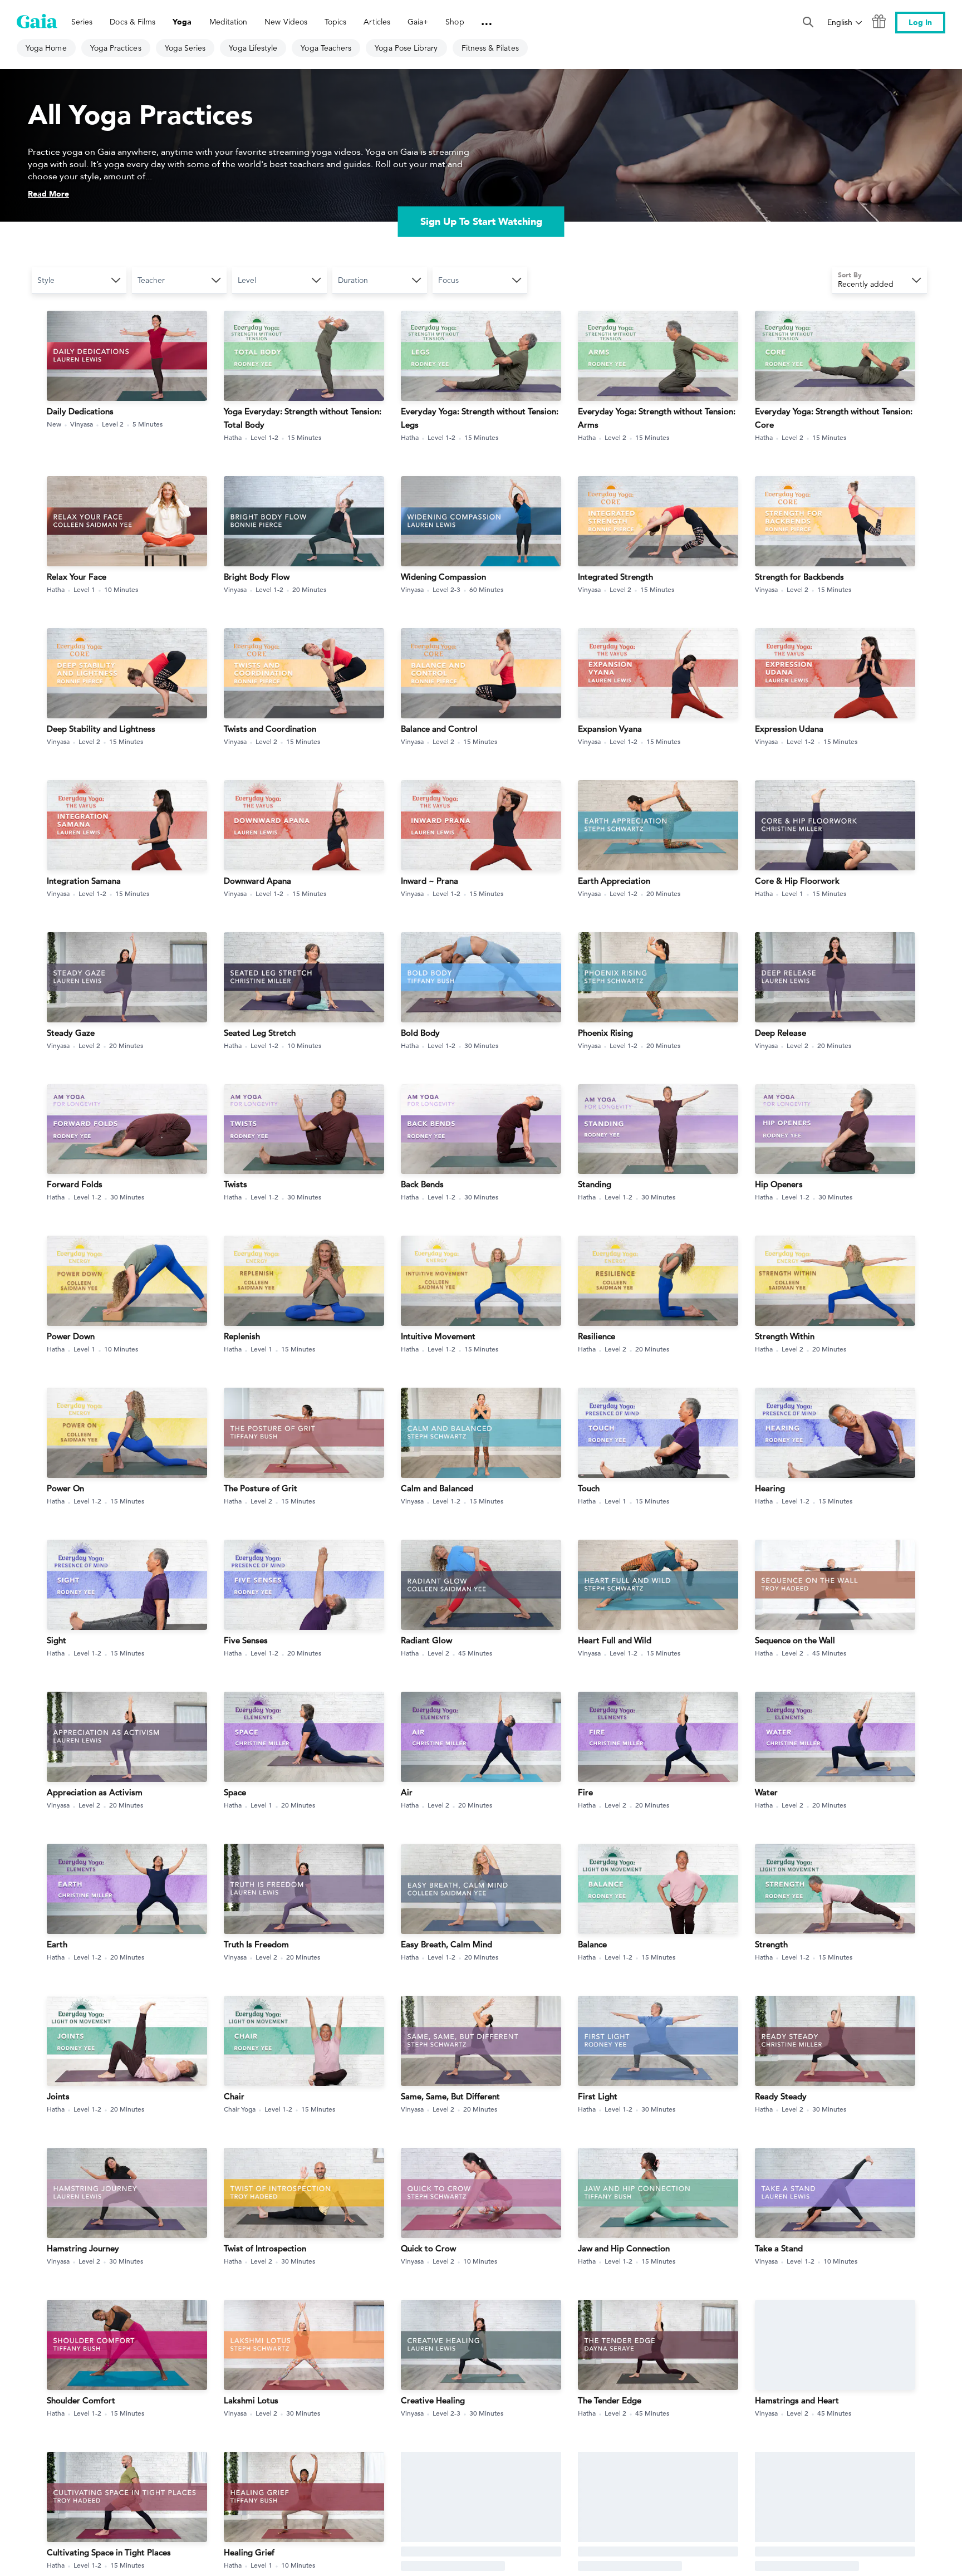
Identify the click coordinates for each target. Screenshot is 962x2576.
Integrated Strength (615, 577)
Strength (771, 1944)
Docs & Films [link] (132, 22)
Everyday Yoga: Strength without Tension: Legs (480, 418)
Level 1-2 (264, 437)
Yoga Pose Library (406, 48)
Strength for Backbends (799, 577)
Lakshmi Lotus (251, 2400)
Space (235, 1792)
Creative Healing (433, 2400)
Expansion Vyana (610, 729)
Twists (235, 1184)
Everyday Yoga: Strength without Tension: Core (834, 418)
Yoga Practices (116, 48)
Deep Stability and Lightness (101, 729)
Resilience (597, 1336)
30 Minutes (481, 1045)
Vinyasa (82, 424)
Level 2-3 (446, 589)
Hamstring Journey (83, 2248)
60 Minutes (486, 589)
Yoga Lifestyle (253, 48)
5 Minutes (148, 424)
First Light (598, 2096)
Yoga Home (46, 48)
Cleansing (597, 2552)
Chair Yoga (240, 2109)
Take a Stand (779, 2248)
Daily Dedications (80, 411)
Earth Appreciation (614, 881)
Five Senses (246, 1640)
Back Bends (422, 1184)
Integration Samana (84, 881)
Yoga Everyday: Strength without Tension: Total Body (303, 418)
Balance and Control (439, 729)
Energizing (775, 2552)
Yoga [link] (182, 22)
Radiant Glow (426, 1640)
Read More (48, 194)
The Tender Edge (610, 2400)
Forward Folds (75, 1184)
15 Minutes (304, 437)
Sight (57, 1640)
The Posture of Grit (261, 1488)
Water (766, 1792)
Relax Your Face (77, 577)
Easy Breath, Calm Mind (446, 1944)
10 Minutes (121, 589)
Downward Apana (257, 881)
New (54, 424)
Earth (57, 1944)
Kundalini (415, 2565)
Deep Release (781, 1033)
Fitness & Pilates (490, 48)
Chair (234, 2096)
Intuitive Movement (438, 1336)
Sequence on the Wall (795, 1640)
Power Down (71, 1336)
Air (407, 1792)
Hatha (233, 437)
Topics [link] (335, 22)
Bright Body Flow (257, 577)
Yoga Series (185, 48)
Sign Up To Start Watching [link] (481, 221)
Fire (585, 1792)
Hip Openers (779, 1184)
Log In (920, 23)
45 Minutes (475, 1653)
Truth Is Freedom (256, 1944)
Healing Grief (249, 2552)
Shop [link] (455, 22)
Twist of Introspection (265, 2248)
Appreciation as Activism (95, 1792)
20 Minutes (309, 589)
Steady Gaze (71, 1033)
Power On (65, 1488)
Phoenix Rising (605, 1033)
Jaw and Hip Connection (624, 2248)
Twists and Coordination (270, 729)
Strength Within (785, 1336)
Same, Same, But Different (450, 2096)
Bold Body (420, 1033)
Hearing (770, 1488)
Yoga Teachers (326, 48)
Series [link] (82, 22)
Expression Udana (789, 729)
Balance (592, 1944)
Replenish (242, 1336)
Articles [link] (377, 22)
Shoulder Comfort (81, 2400)
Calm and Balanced (437, 1488)
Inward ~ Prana (430, 881)
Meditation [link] (229, 22)
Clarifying (419, 2552)
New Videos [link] (286, 22)
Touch (589, 1488)
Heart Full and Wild (615, 1640)
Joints (58, 2096)
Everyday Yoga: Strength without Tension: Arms (657, 418)
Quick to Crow (428, 2248)
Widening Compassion (443, 577)
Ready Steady (781, 2096)
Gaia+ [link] (418, 22)
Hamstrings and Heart (797, 2400)
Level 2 (113, 424)
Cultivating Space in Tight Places (109, 2552)
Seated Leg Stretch (260, 1033)
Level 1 (84, 589)
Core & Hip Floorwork (797, 881)
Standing (595, 1184)
